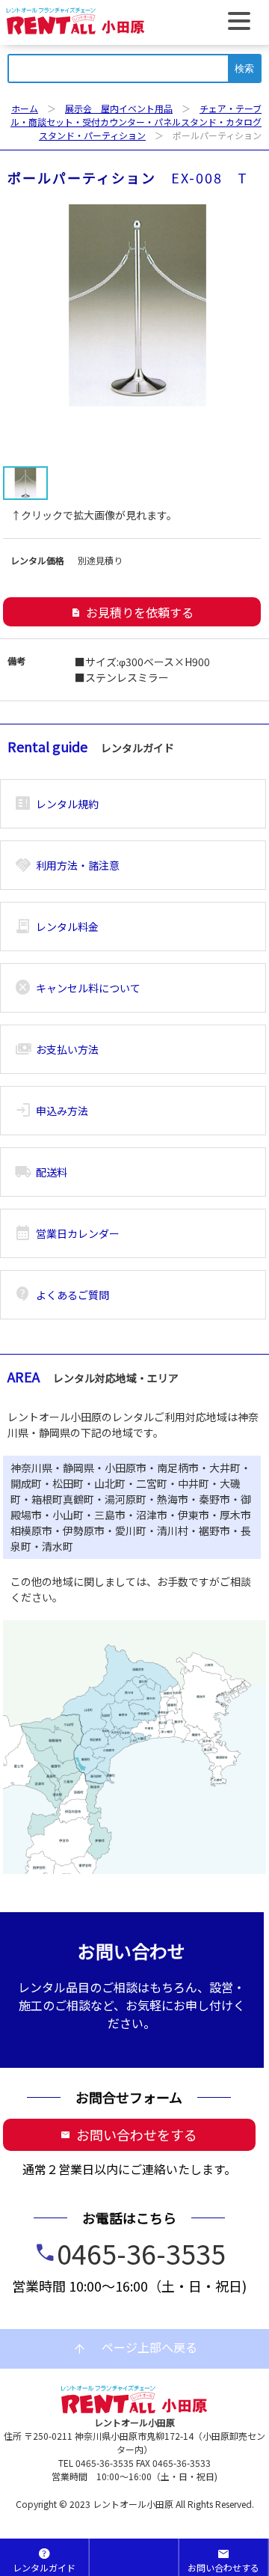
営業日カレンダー (67, 1233)
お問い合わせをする (129, 2134)
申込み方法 (51, 1111)
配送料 (41, 1172)
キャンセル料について (77, 988)
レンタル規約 (56, 804)
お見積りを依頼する (132, 612)
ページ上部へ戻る (134, 2348)
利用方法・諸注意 (67, 865)
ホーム (25, 108)
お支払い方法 (56, 1049)
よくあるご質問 (62, 1295)
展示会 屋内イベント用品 (119, 108)
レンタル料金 (56, 927)
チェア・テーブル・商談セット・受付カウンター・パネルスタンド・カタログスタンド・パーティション (136, 122)
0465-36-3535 (141, 2253)
